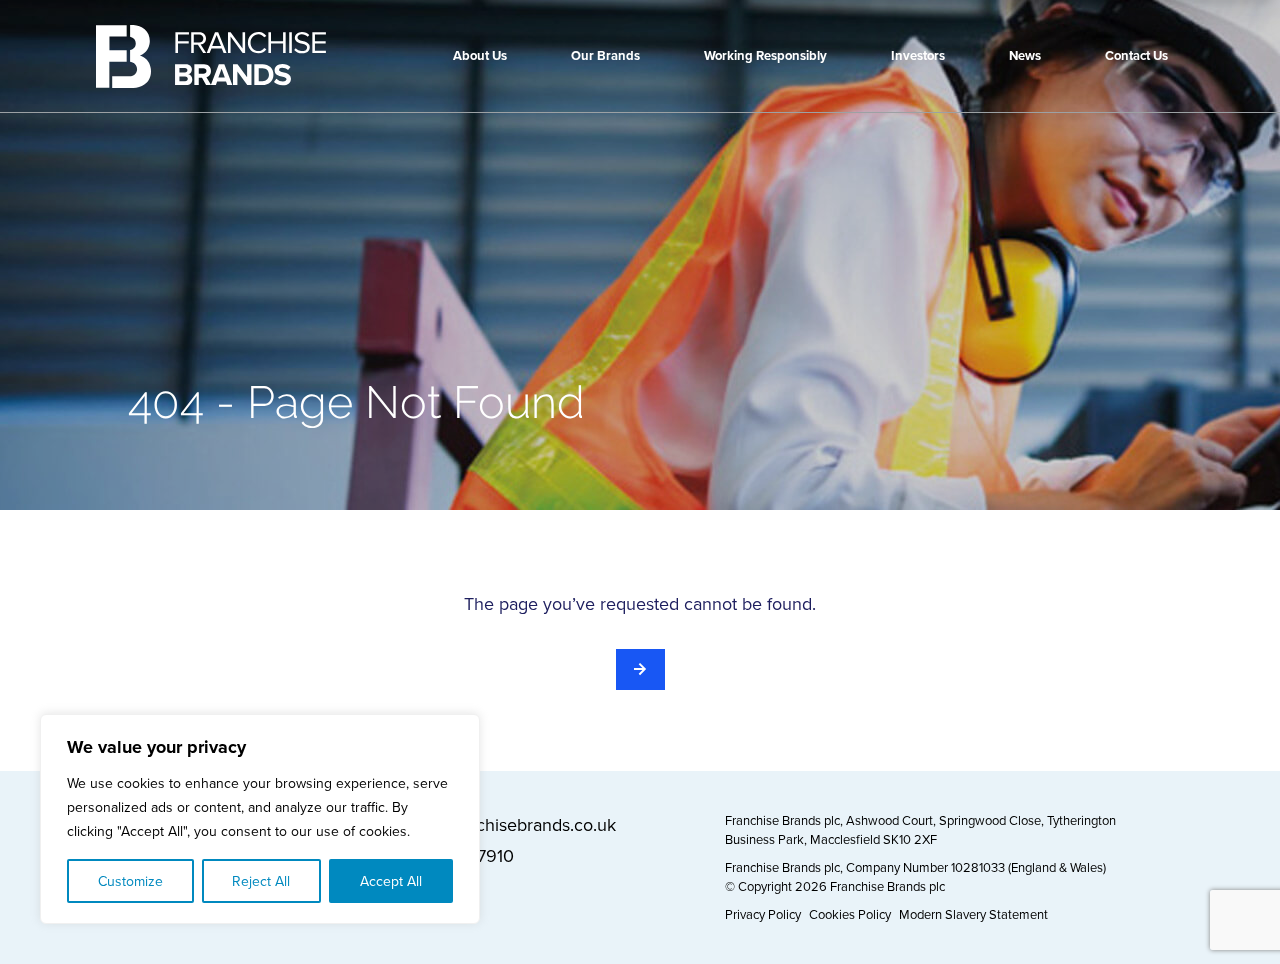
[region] (260, 819)
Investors (918, 55)
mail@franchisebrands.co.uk (508, 824)
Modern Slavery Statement (973, 914)
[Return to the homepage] (640, 669)
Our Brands (605, 55)
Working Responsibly (765, 55)
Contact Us (1136, 55)
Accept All (391, 881)
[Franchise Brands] (211, 56)
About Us (480, 55)
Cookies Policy (850, 914)
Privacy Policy (763, 914)
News (1025, 55)
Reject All (261, 881)
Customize (130, 881)
